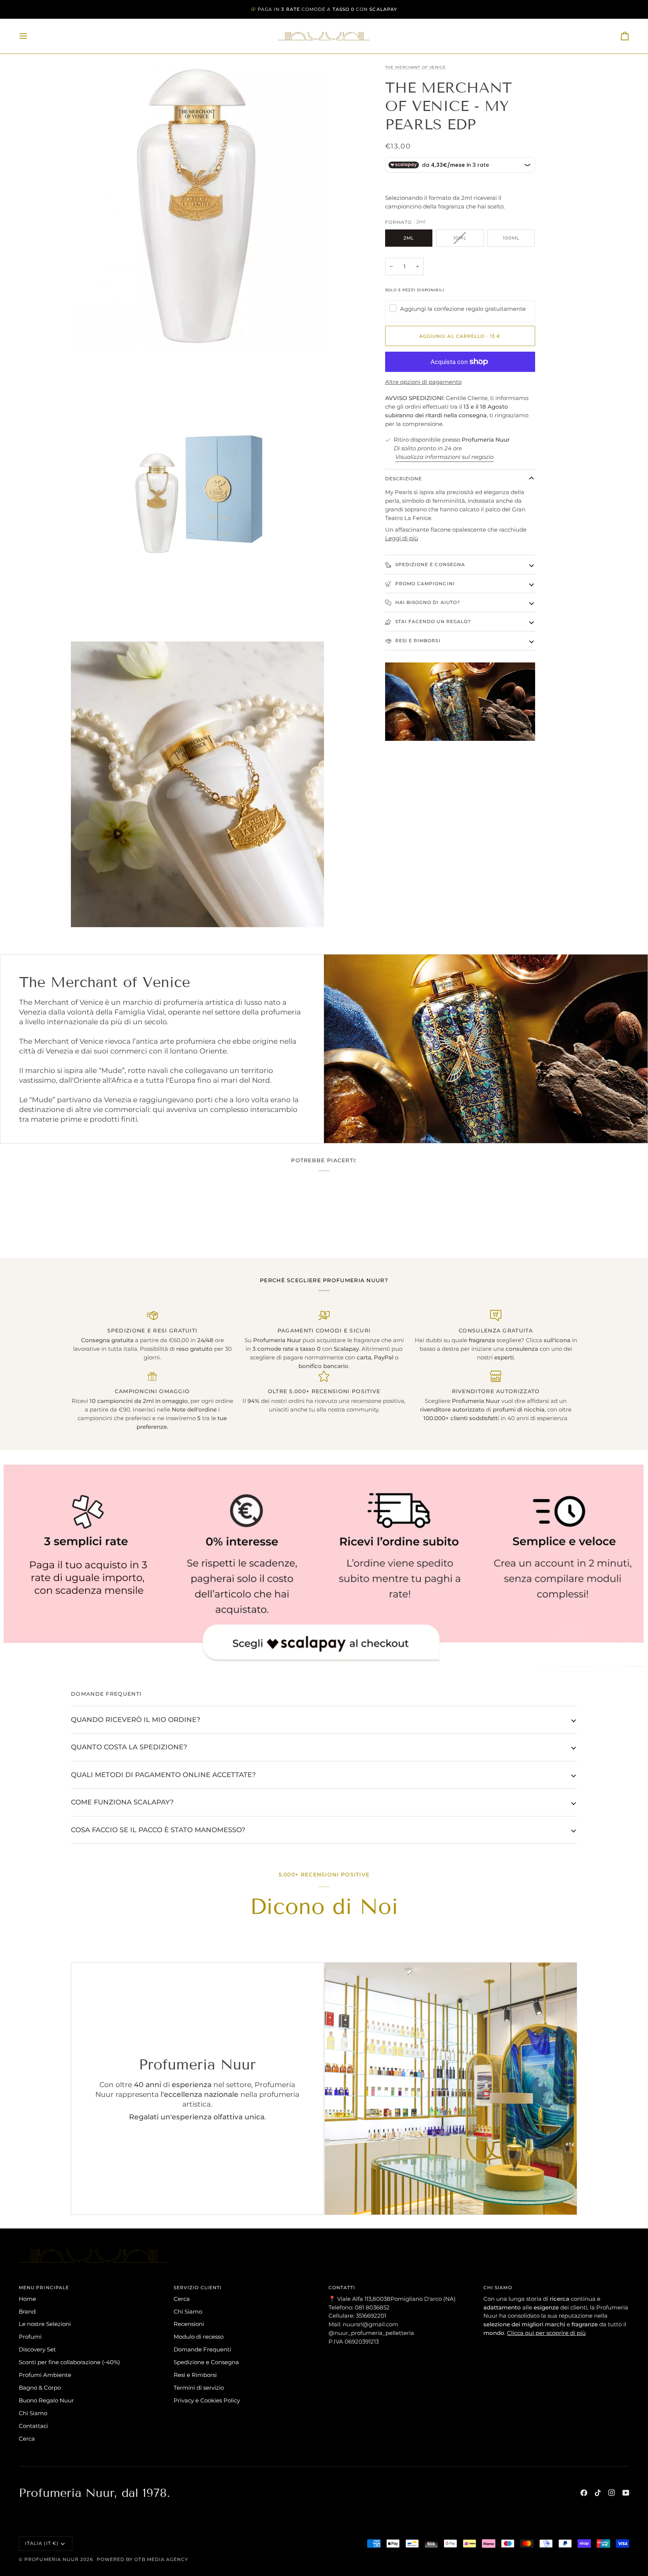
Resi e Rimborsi (417, 641)
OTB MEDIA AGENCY (161, 2559)
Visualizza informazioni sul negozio (444, 457)
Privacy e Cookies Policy (207, 2400)
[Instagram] (612, 2493)
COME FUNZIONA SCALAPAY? (122, 1802)
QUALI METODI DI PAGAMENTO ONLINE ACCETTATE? (163, 1775)
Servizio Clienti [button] (198, 2288)
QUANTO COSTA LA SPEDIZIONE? (129, 1747)
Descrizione (404, 479)
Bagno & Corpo (40, 2388)
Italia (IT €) (42, 2543)
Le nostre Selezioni (45, 2324)
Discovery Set (37, 2349)
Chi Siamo (33, 2413)
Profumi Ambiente (45, 2375)
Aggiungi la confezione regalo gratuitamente (463, 309)
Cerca (27, 2439)
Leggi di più (402, 538)
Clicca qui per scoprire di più (546, 2333)
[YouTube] (626, 2493)
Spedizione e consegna (430, 564)
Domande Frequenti (202, 2349)
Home (27, 2299)
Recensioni (189, 2324)
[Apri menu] (30, 36)
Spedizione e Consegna (206, 2362)
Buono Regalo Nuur (46, 2400)
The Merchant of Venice (415, 67)
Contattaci (33, 2426)
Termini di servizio (199, 2388)
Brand (27, 2312)
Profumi (30, 2337)
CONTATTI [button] (342, 2288)
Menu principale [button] (44, 2288)
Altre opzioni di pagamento (423, 382)
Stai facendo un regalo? (433, 621)
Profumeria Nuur (52, 2559)
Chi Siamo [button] (498, 2288)
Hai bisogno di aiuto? (427, 602)
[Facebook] (584, 2493)
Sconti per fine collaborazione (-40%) (69, 2362)
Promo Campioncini (424, 584)
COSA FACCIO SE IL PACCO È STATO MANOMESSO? (158, 1830)
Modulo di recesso (199, 2337)
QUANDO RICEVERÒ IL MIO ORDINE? (136, 1720)
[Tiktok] (598, 2493)
